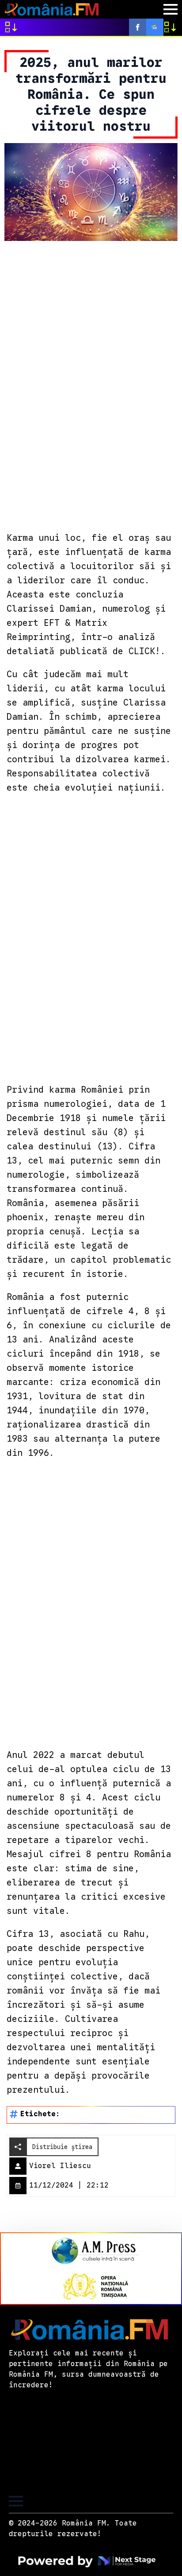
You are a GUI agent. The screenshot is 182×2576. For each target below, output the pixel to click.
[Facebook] (138, 27)
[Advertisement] (91, 385)
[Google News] (155, 27)
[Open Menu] (171, 9)
